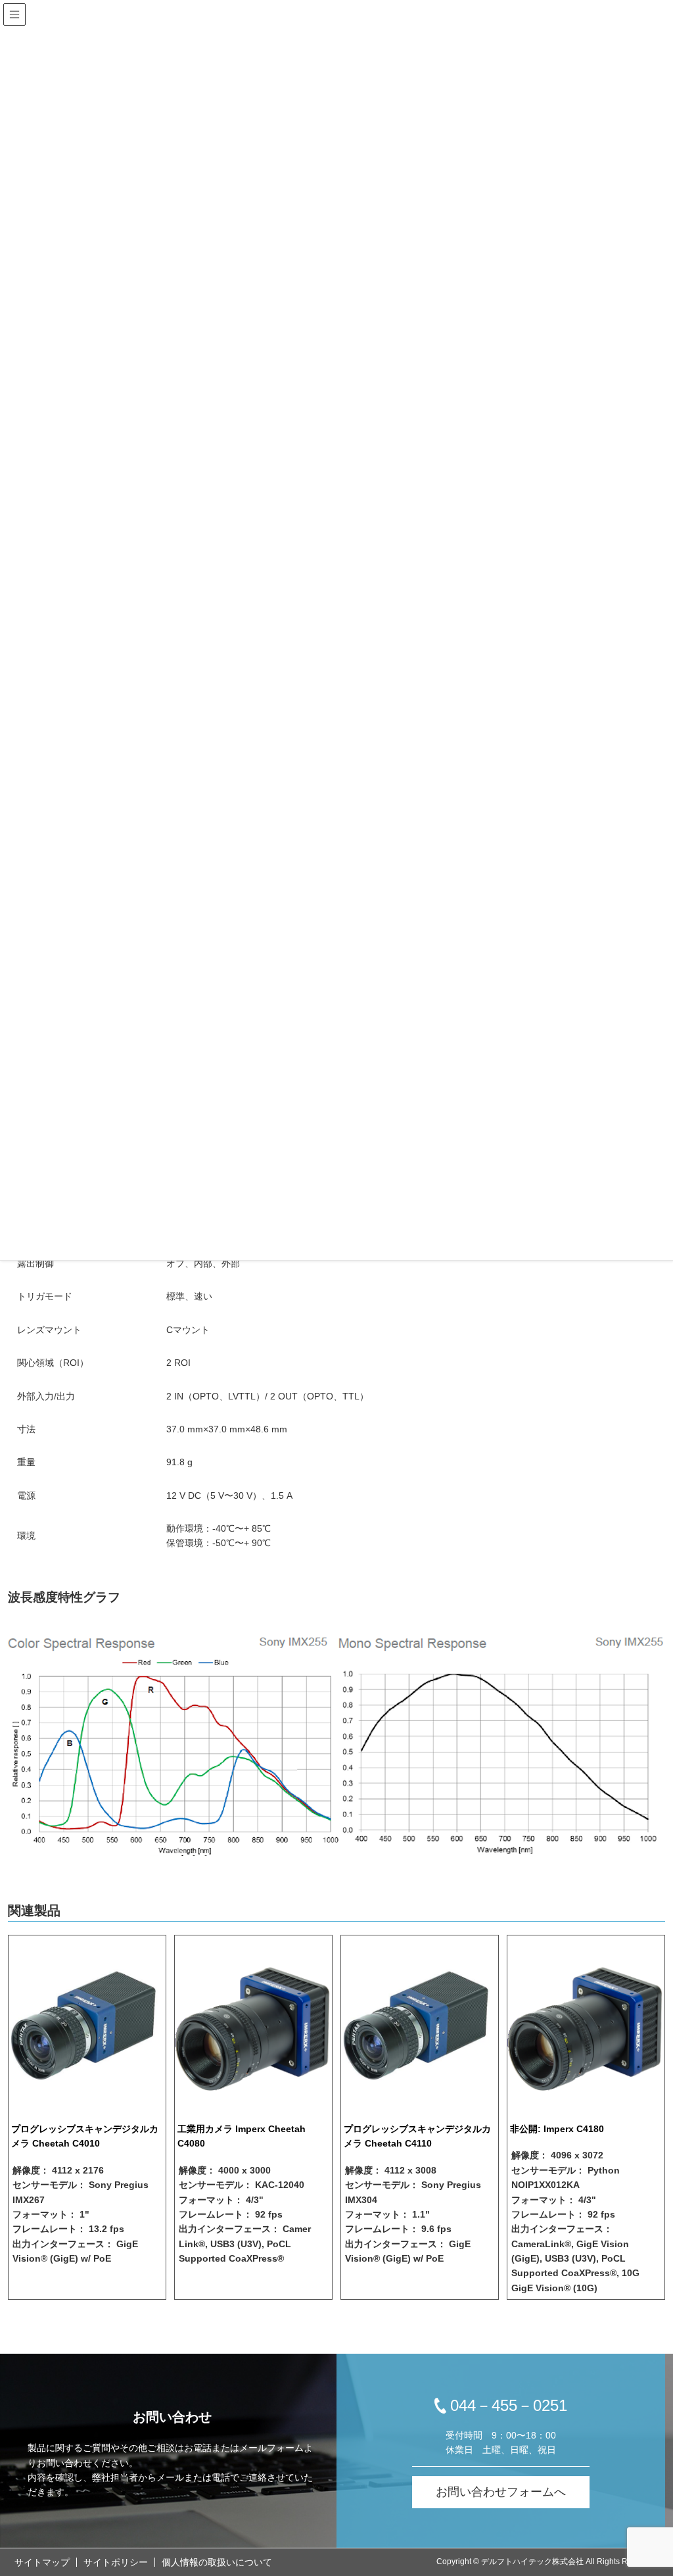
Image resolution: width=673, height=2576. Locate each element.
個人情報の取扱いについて (217, 2562)
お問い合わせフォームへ (501, 2492)
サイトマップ (42, 2562)
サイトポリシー (116, 2562)
